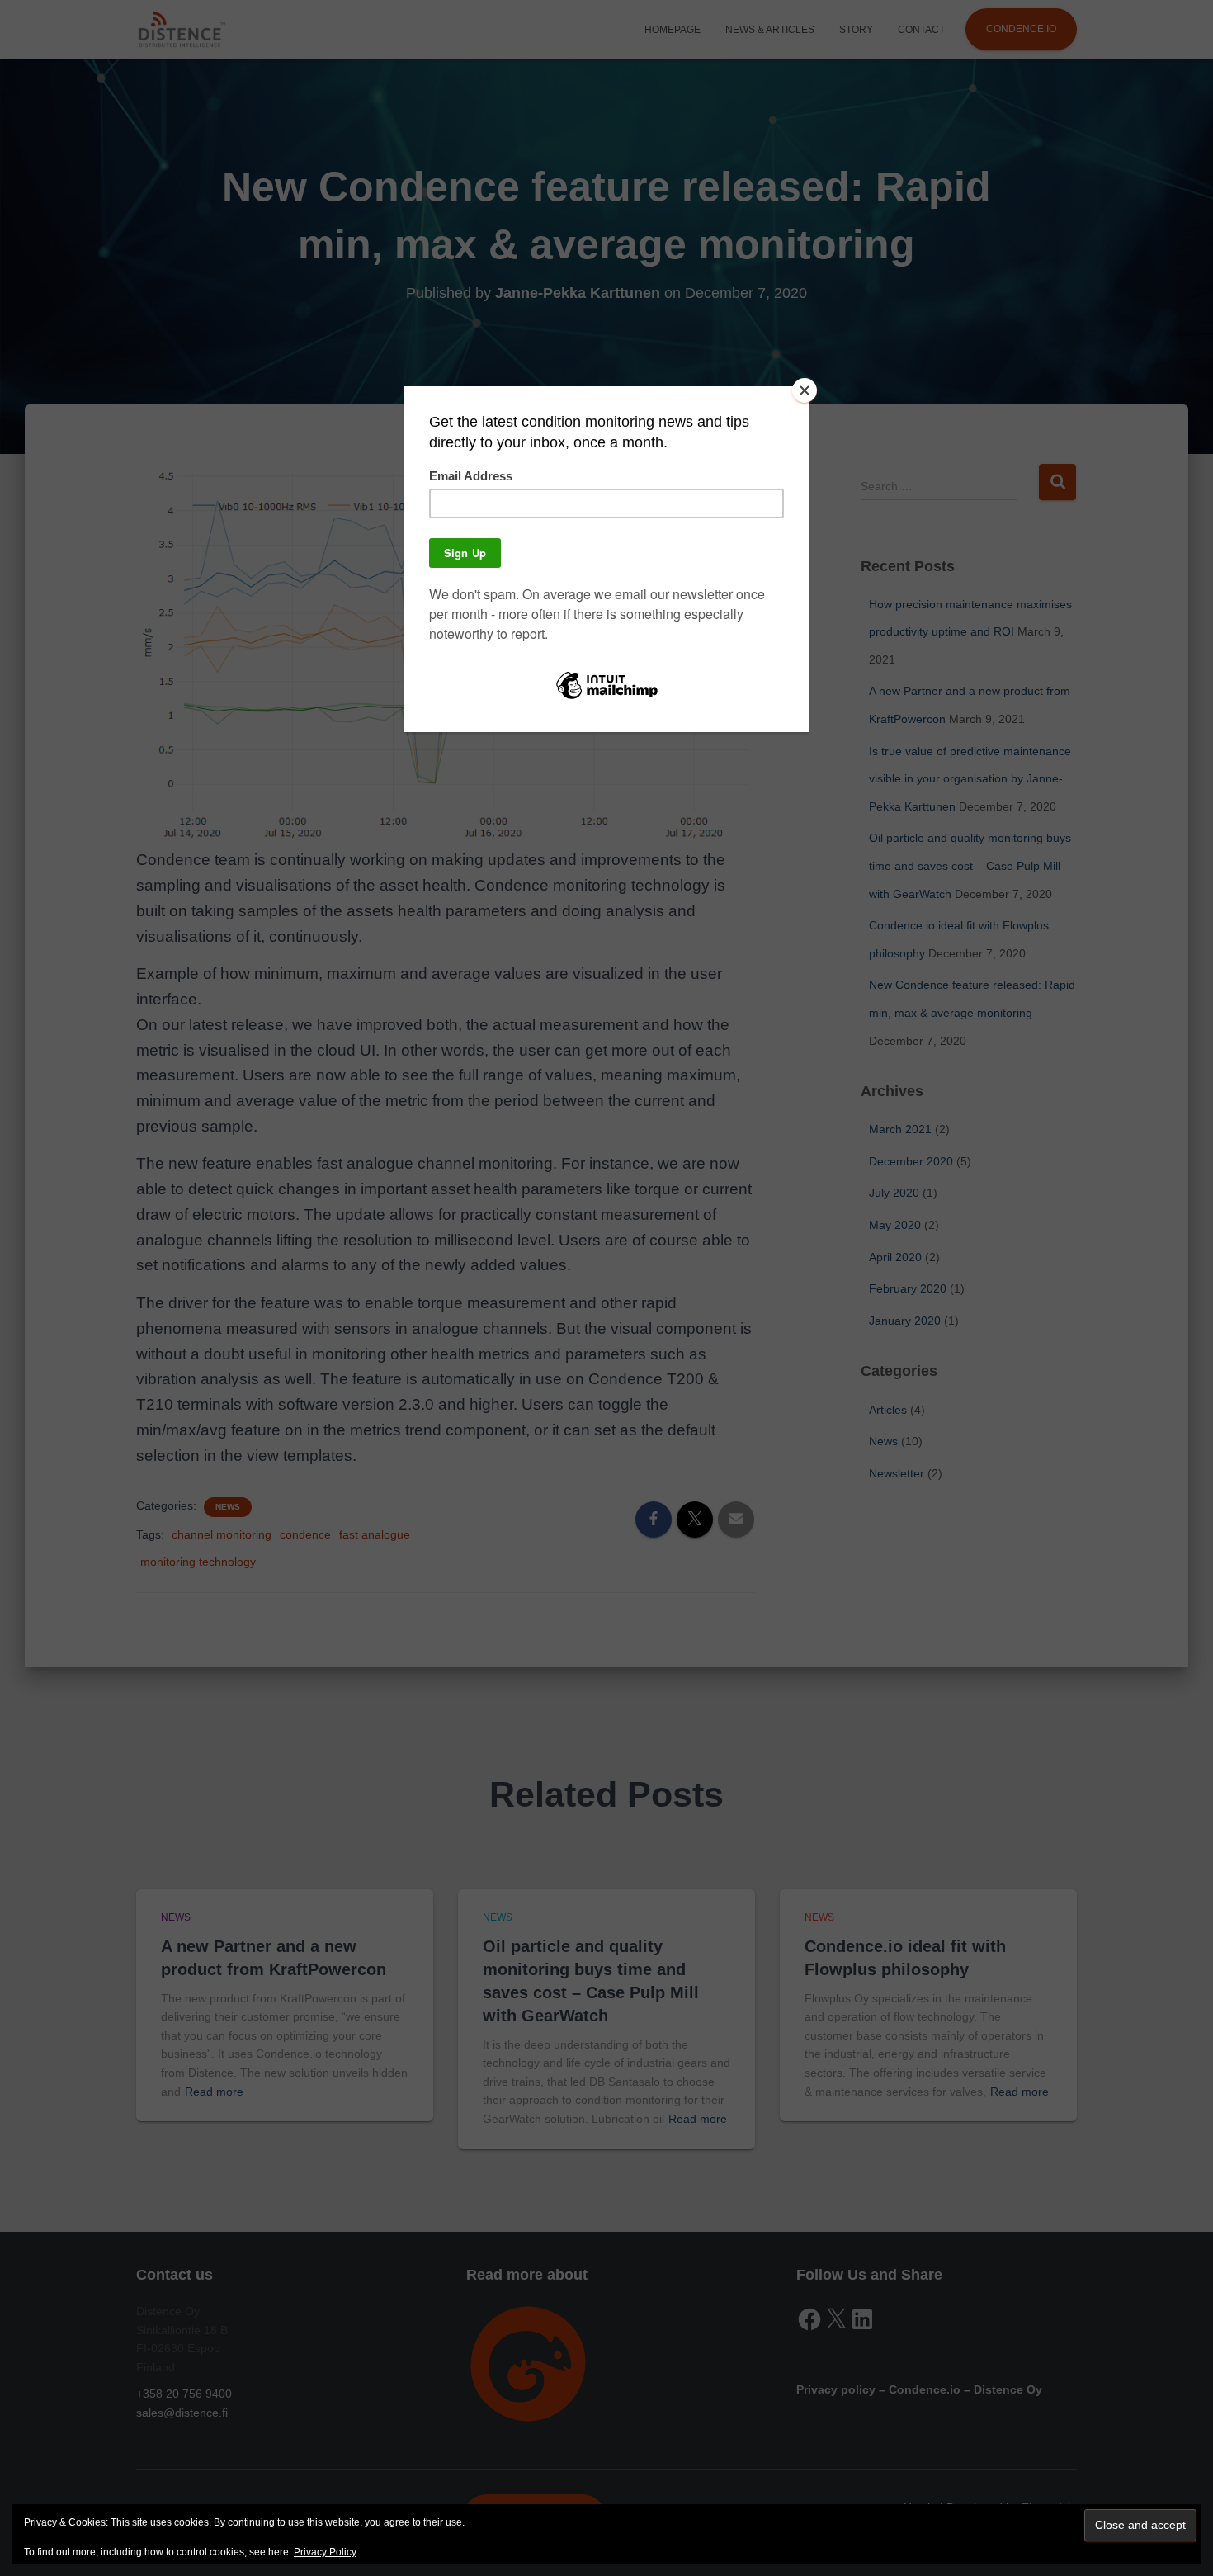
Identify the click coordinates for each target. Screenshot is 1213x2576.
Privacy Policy (325, 2552)
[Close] (805, 390)
